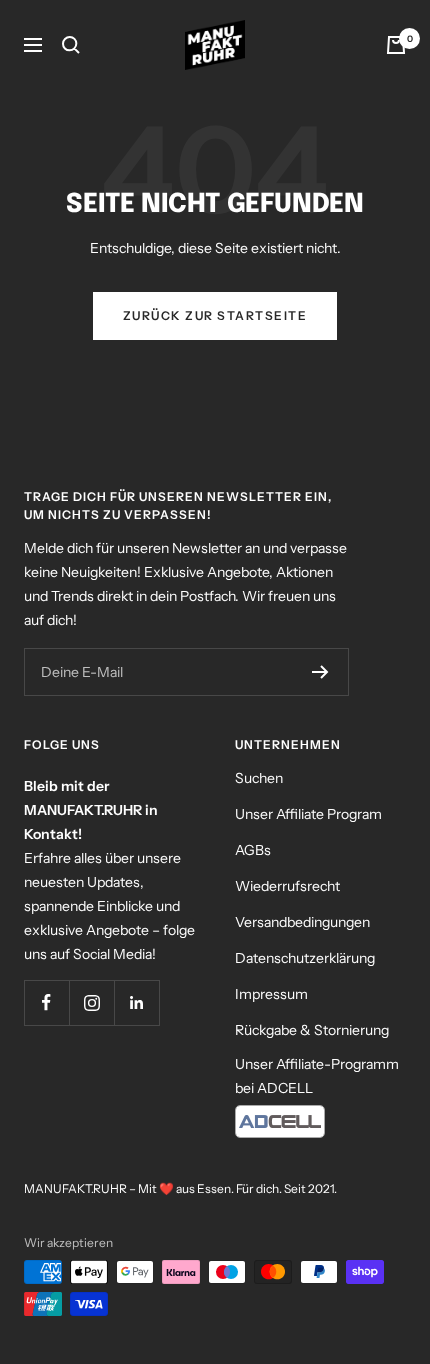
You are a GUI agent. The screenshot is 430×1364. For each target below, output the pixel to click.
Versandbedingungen (302, 922)
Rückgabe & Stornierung (312, 1030)
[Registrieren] (320, 672)
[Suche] (71, 45)
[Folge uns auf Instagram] (91, 1002)
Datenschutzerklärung (305, 958)
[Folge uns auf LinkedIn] (136, 1002)
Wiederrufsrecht (287, 886)
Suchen (259, 778)
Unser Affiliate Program (308, 814)
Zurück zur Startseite (215, 315)
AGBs (253, 850)
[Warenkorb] (396, 45)
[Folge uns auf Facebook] (46, 1002)
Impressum (271, 994)
